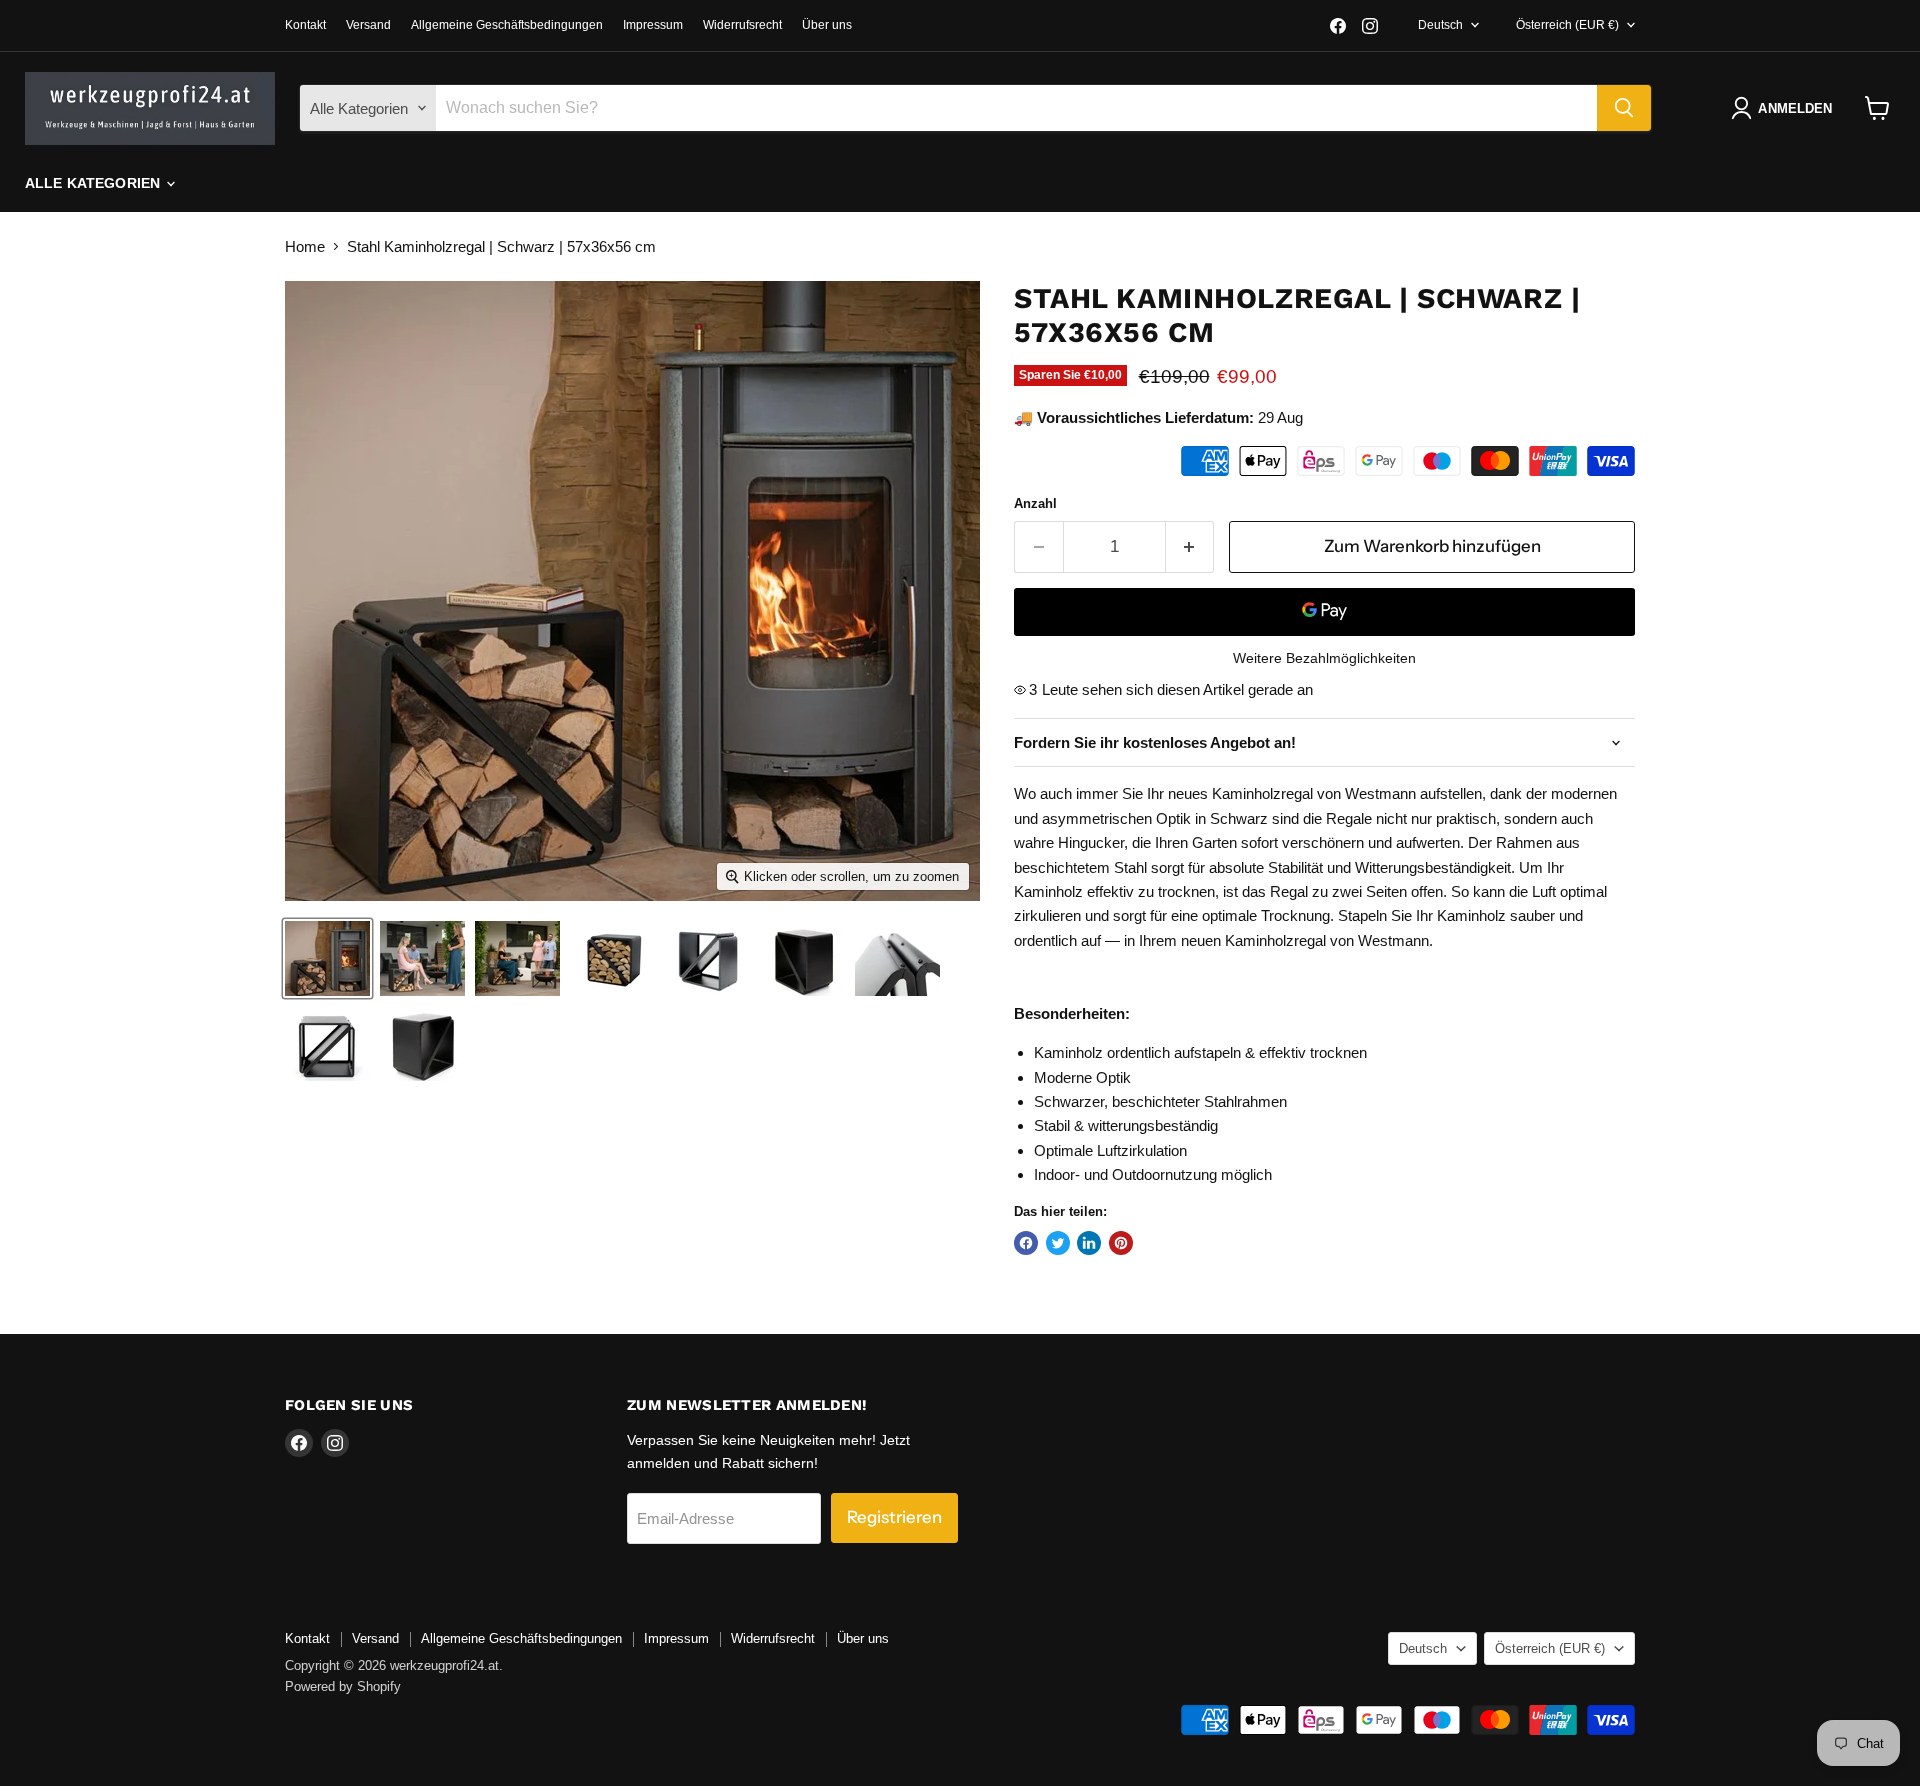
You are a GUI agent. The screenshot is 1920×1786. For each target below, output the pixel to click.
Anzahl (1035, 503)
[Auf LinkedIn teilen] (1089, 1243)
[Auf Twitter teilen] (1058, 1243)
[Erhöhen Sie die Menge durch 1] (1190, 546)
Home (305, 246)
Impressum (653, 25)
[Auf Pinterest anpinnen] (1121, 1243)
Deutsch (1440, 25)
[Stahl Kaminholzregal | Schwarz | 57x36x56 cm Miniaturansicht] (327, 958)
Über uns (827, 25)
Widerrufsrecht (742, 25)
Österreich (1567, 25)
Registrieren (894, 1517)
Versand (368, 25)
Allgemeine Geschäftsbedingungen (507, 25)
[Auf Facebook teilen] (1026, 1243)
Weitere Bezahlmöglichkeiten (1324, 658)
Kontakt (305, 25)
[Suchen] (1624, 108)
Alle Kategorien (94, 183)
